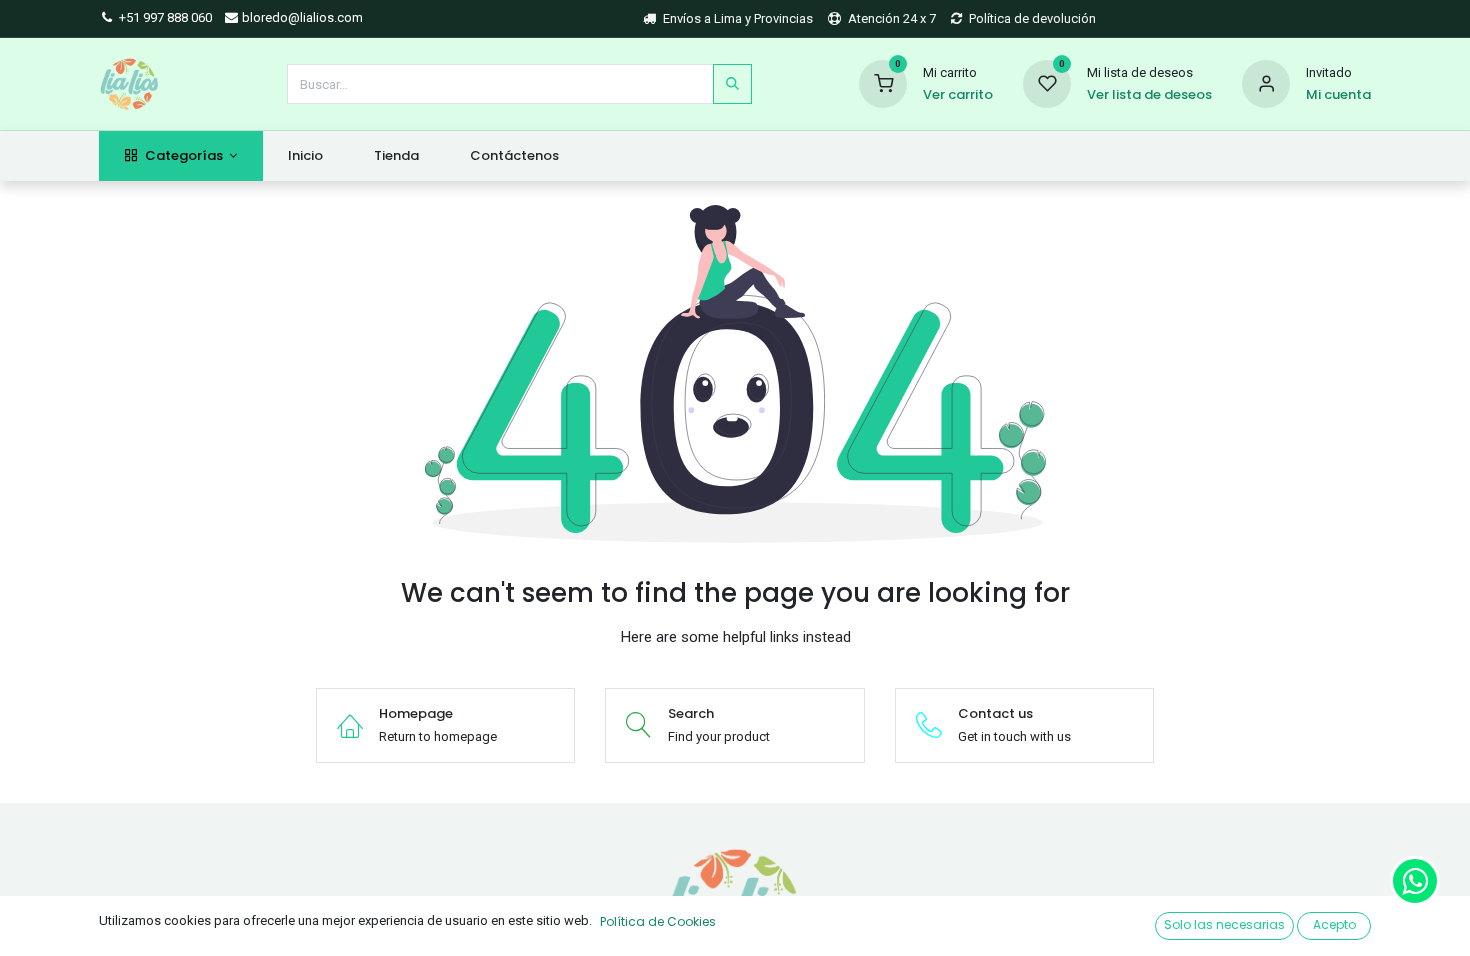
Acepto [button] (1334, 924)
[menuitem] (306, 156)
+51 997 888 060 (164, 17)
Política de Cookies (658, 921)
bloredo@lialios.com (301, 17)
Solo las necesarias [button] (1224, 924)
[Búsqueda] (732, 84)
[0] (883, 82)
